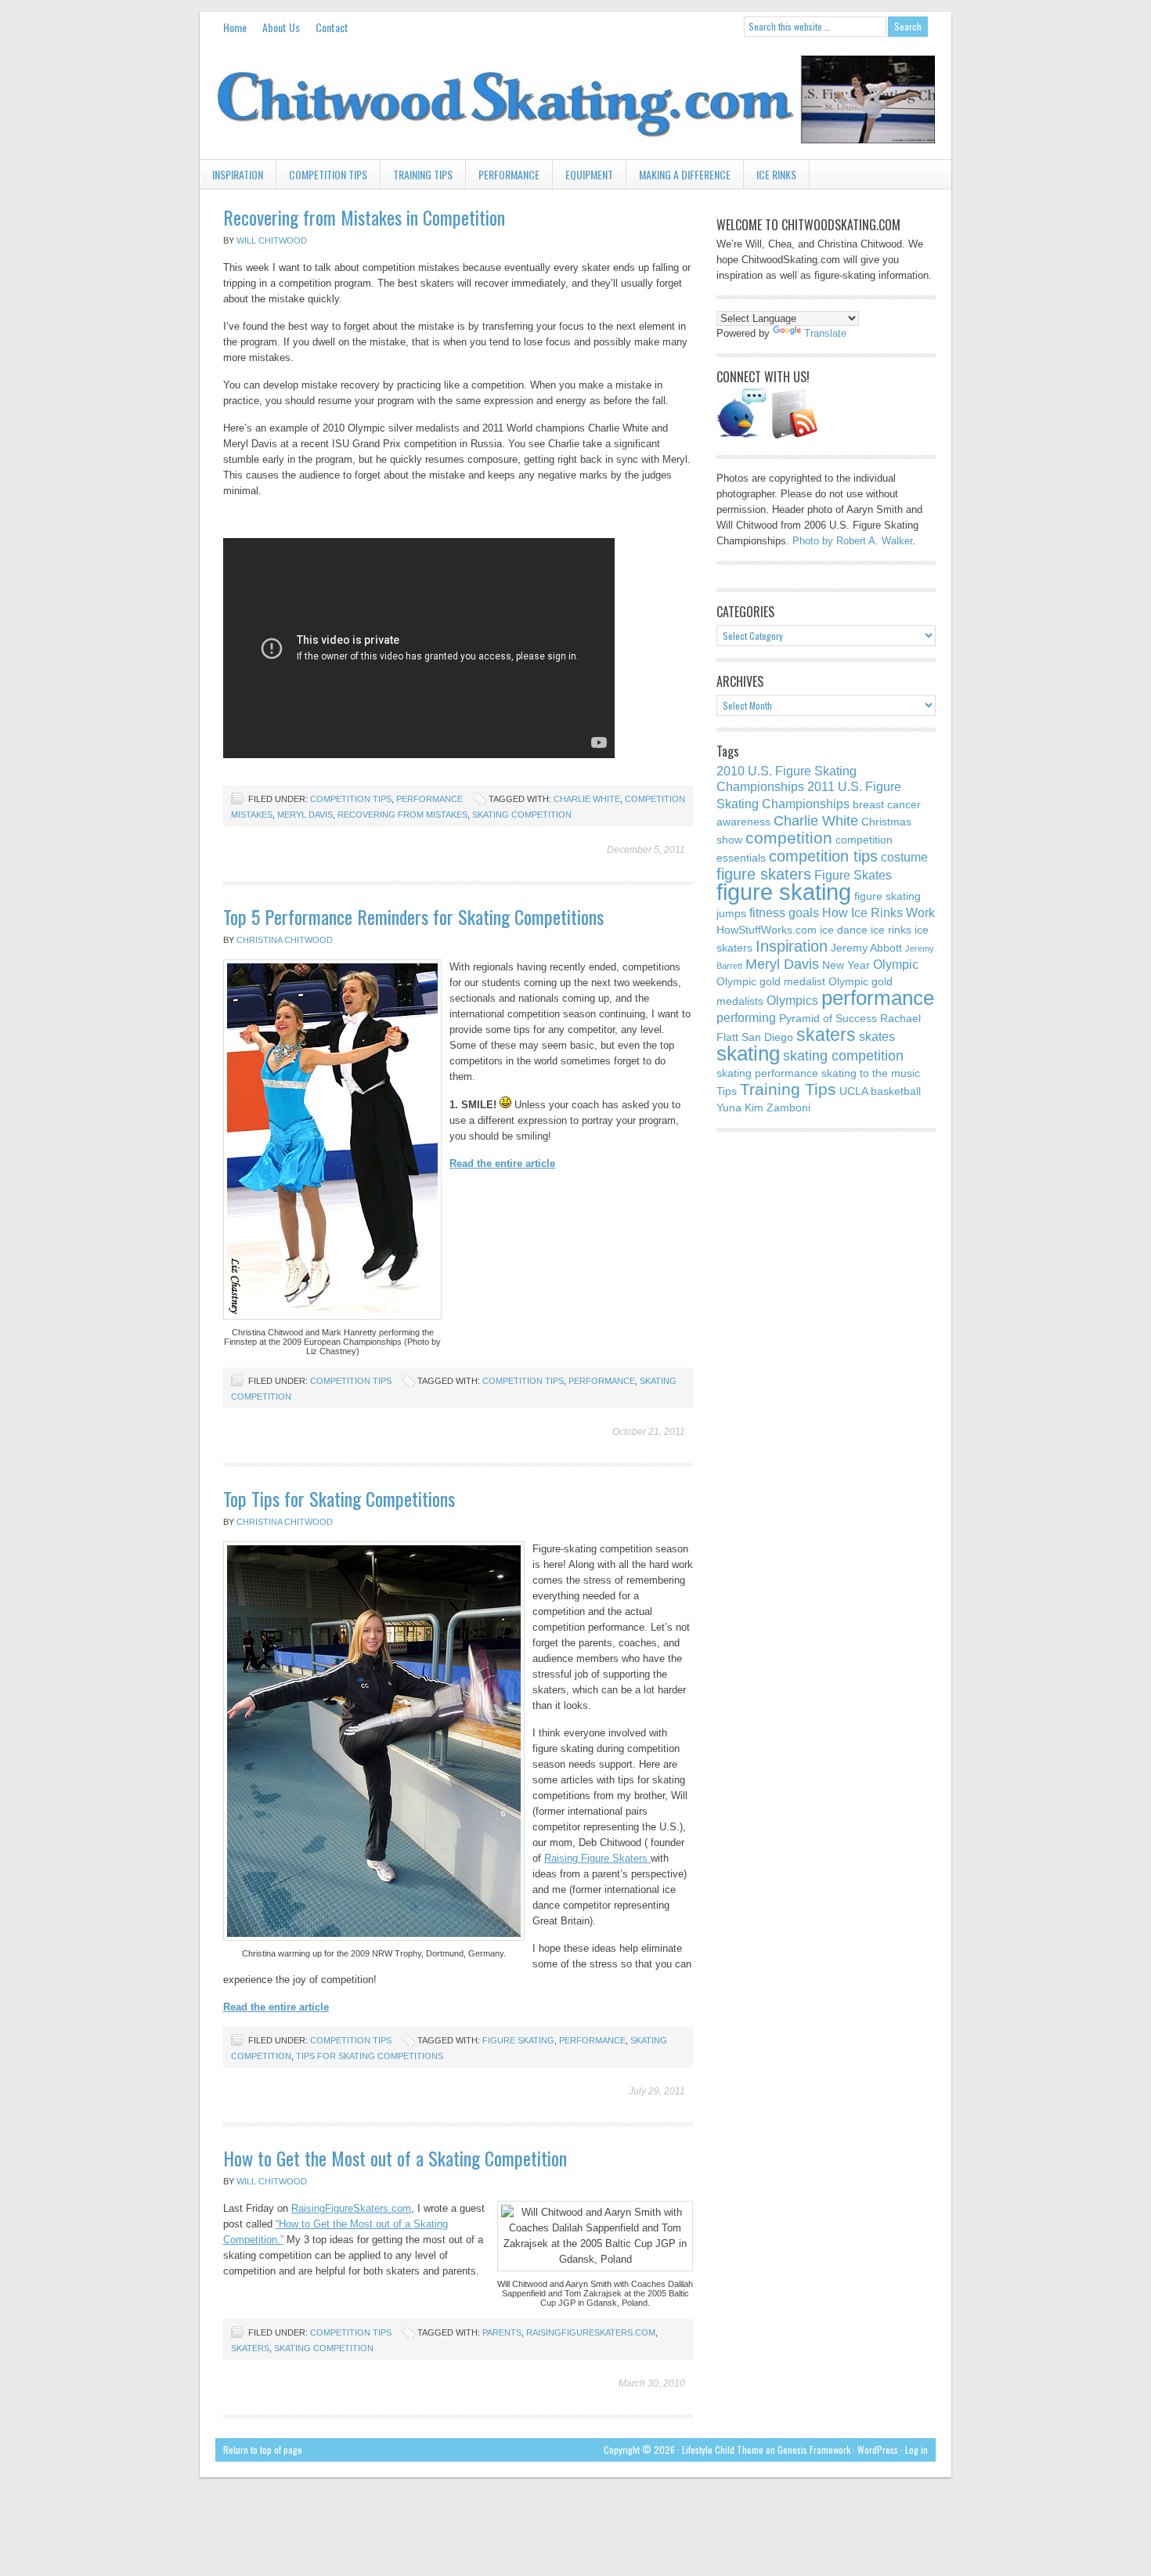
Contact (332, 27)
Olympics (792, 1000)
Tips (727, 1091)
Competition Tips (328, 174)
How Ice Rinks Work (879, 912)
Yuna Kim (740, 1107)
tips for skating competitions (370, 2056)
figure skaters (764, 874)
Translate (825, 333)
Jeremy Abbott (866, 948)
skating (748, 1053)
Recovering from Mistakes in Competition (364, 217)
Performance (509, 174)
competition (789, 838)
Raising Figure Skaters (597, 1858)
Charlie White (587, 799)
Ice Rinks (776, 174)
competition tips (523, 1381)
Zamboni (788, 1107)
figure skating (518, 2040)
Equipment (589, 174)
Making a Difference (685, 174)
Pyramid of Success (828, 1018)
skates (877, 1036)
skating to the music (871, 1073)
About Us (281, 27)
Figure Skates (853, 875)
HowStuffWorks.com (767, 930)
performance (602, 1381)
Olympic (896, 964)
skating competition (522, 815)
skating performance (767, 1073)
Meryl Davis (305, 815)
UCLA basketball (880, 1091)
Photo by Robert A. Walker (852, 541)
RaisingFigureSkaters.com (351, 2208)
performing (746, 1017)
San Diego (767, 1037)
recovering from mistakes (402, 815)
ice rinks (891, 930)
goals (804, 912)
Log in (916, 2450)
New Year (846, 965)
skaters (250, 2348)
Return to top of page (263, 2450)
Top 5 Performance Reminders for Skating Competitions (413, 916)
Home (235, 27)
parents (502, 2332)
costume (904, 857)
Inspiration (231, 177)
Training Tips (423, 174)
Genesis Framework (814, 2450)
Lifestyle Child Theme (723, 2450)
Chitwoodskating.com (575, 100)
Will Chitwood (272, 240)
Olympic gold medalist (771, 981)
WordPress (878, 2450)
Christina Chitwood (285, 940)
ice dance (844, 930)
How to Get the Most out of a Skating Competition (395, 2158)
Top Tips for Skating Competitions (339, 1498)
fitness (767, 912)
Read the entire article (502, 1163)
